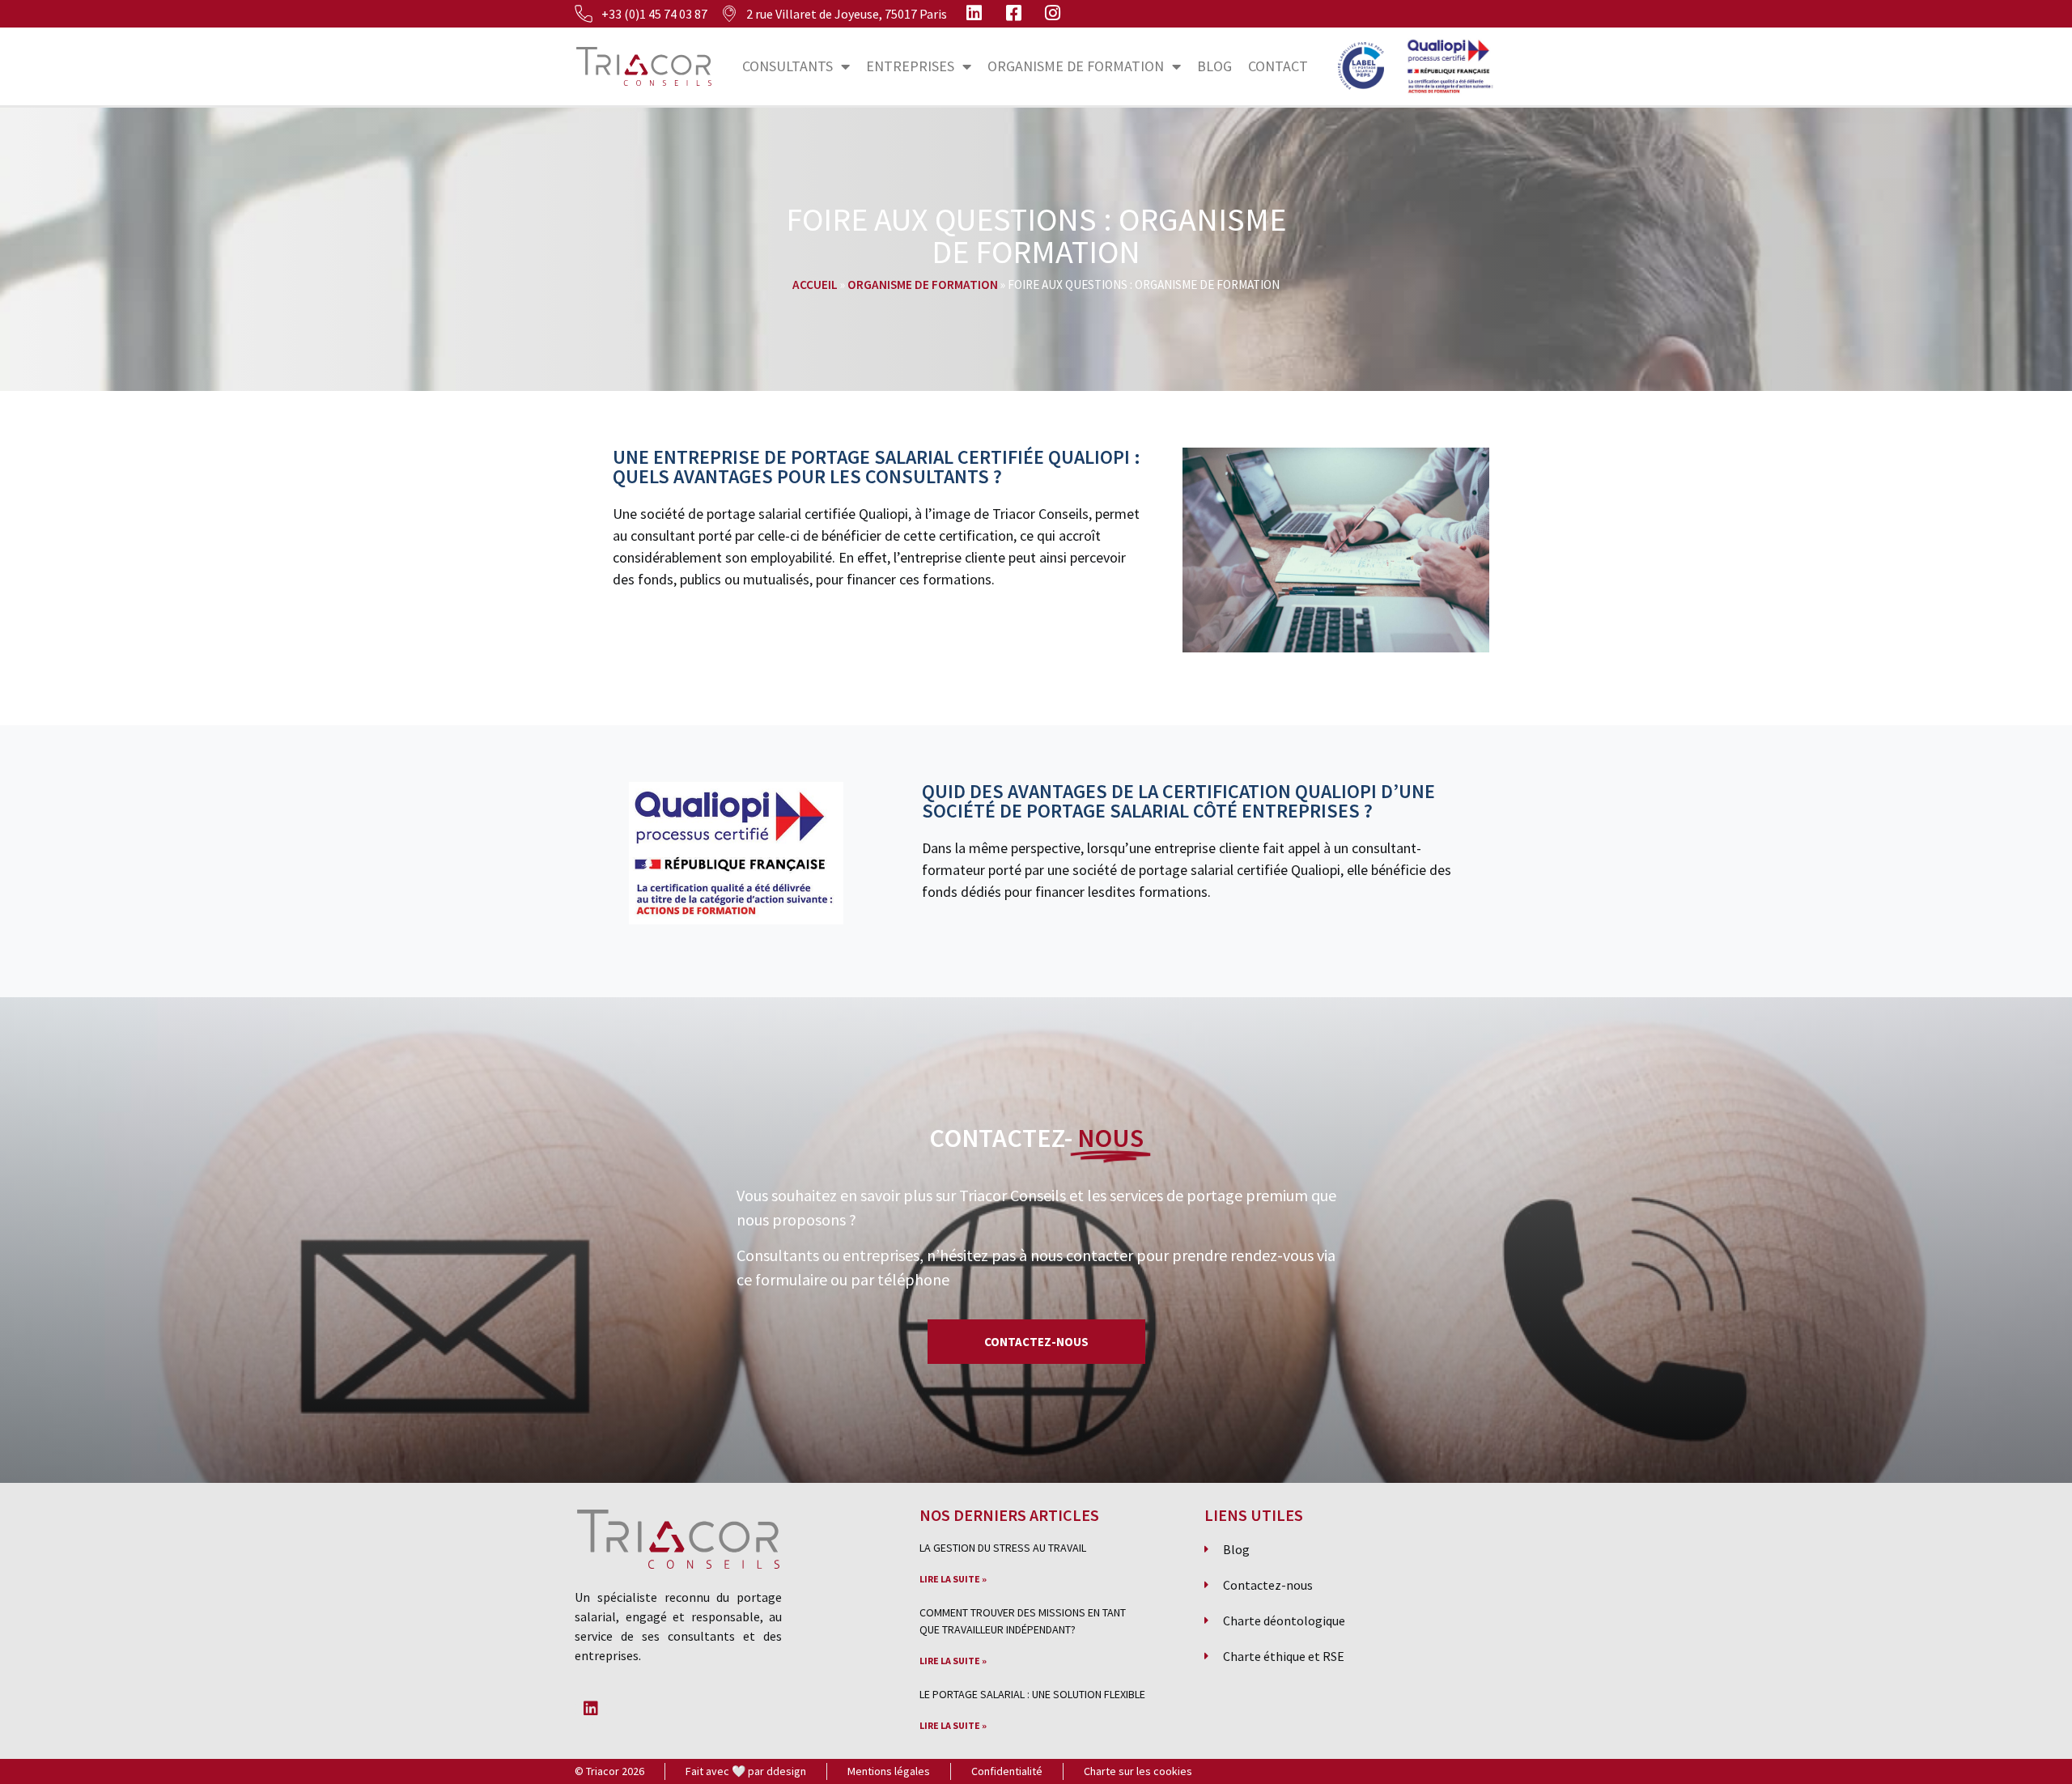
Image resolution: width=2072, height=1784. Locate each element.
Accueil (815, 285)
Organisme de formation (1076, 66)
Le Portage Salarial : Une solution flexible (1032, 1694)
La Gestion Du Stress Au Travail (1003, 1548)
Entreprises (910, 66)
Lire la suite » (953, 1579)
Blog (1214, 66)
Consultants (788, 66)
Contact (1278, 66)
